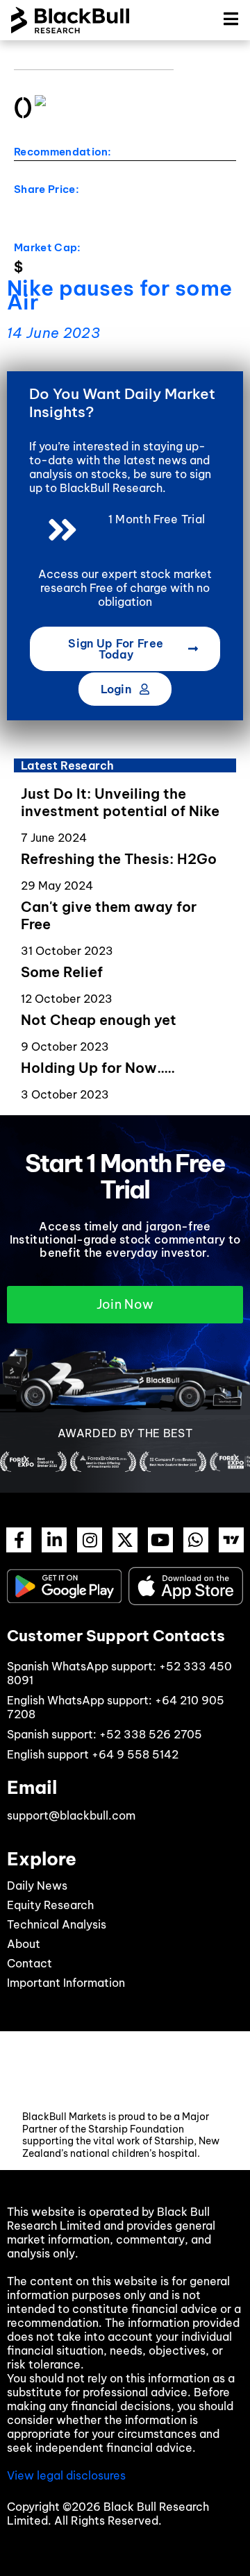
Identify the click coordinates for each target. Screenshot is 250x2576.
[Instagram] (90, 1540)
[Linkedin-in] (54, 1540)
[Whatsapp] (196, 1540)
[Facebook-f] (19, 1540)
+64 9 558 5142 (135, 1754)
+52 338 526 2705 (151, 1734)
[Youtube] (160, 1540)
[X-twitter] (125, 1540)
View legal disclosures (66, 2475)
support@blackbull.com (71, 1815)
